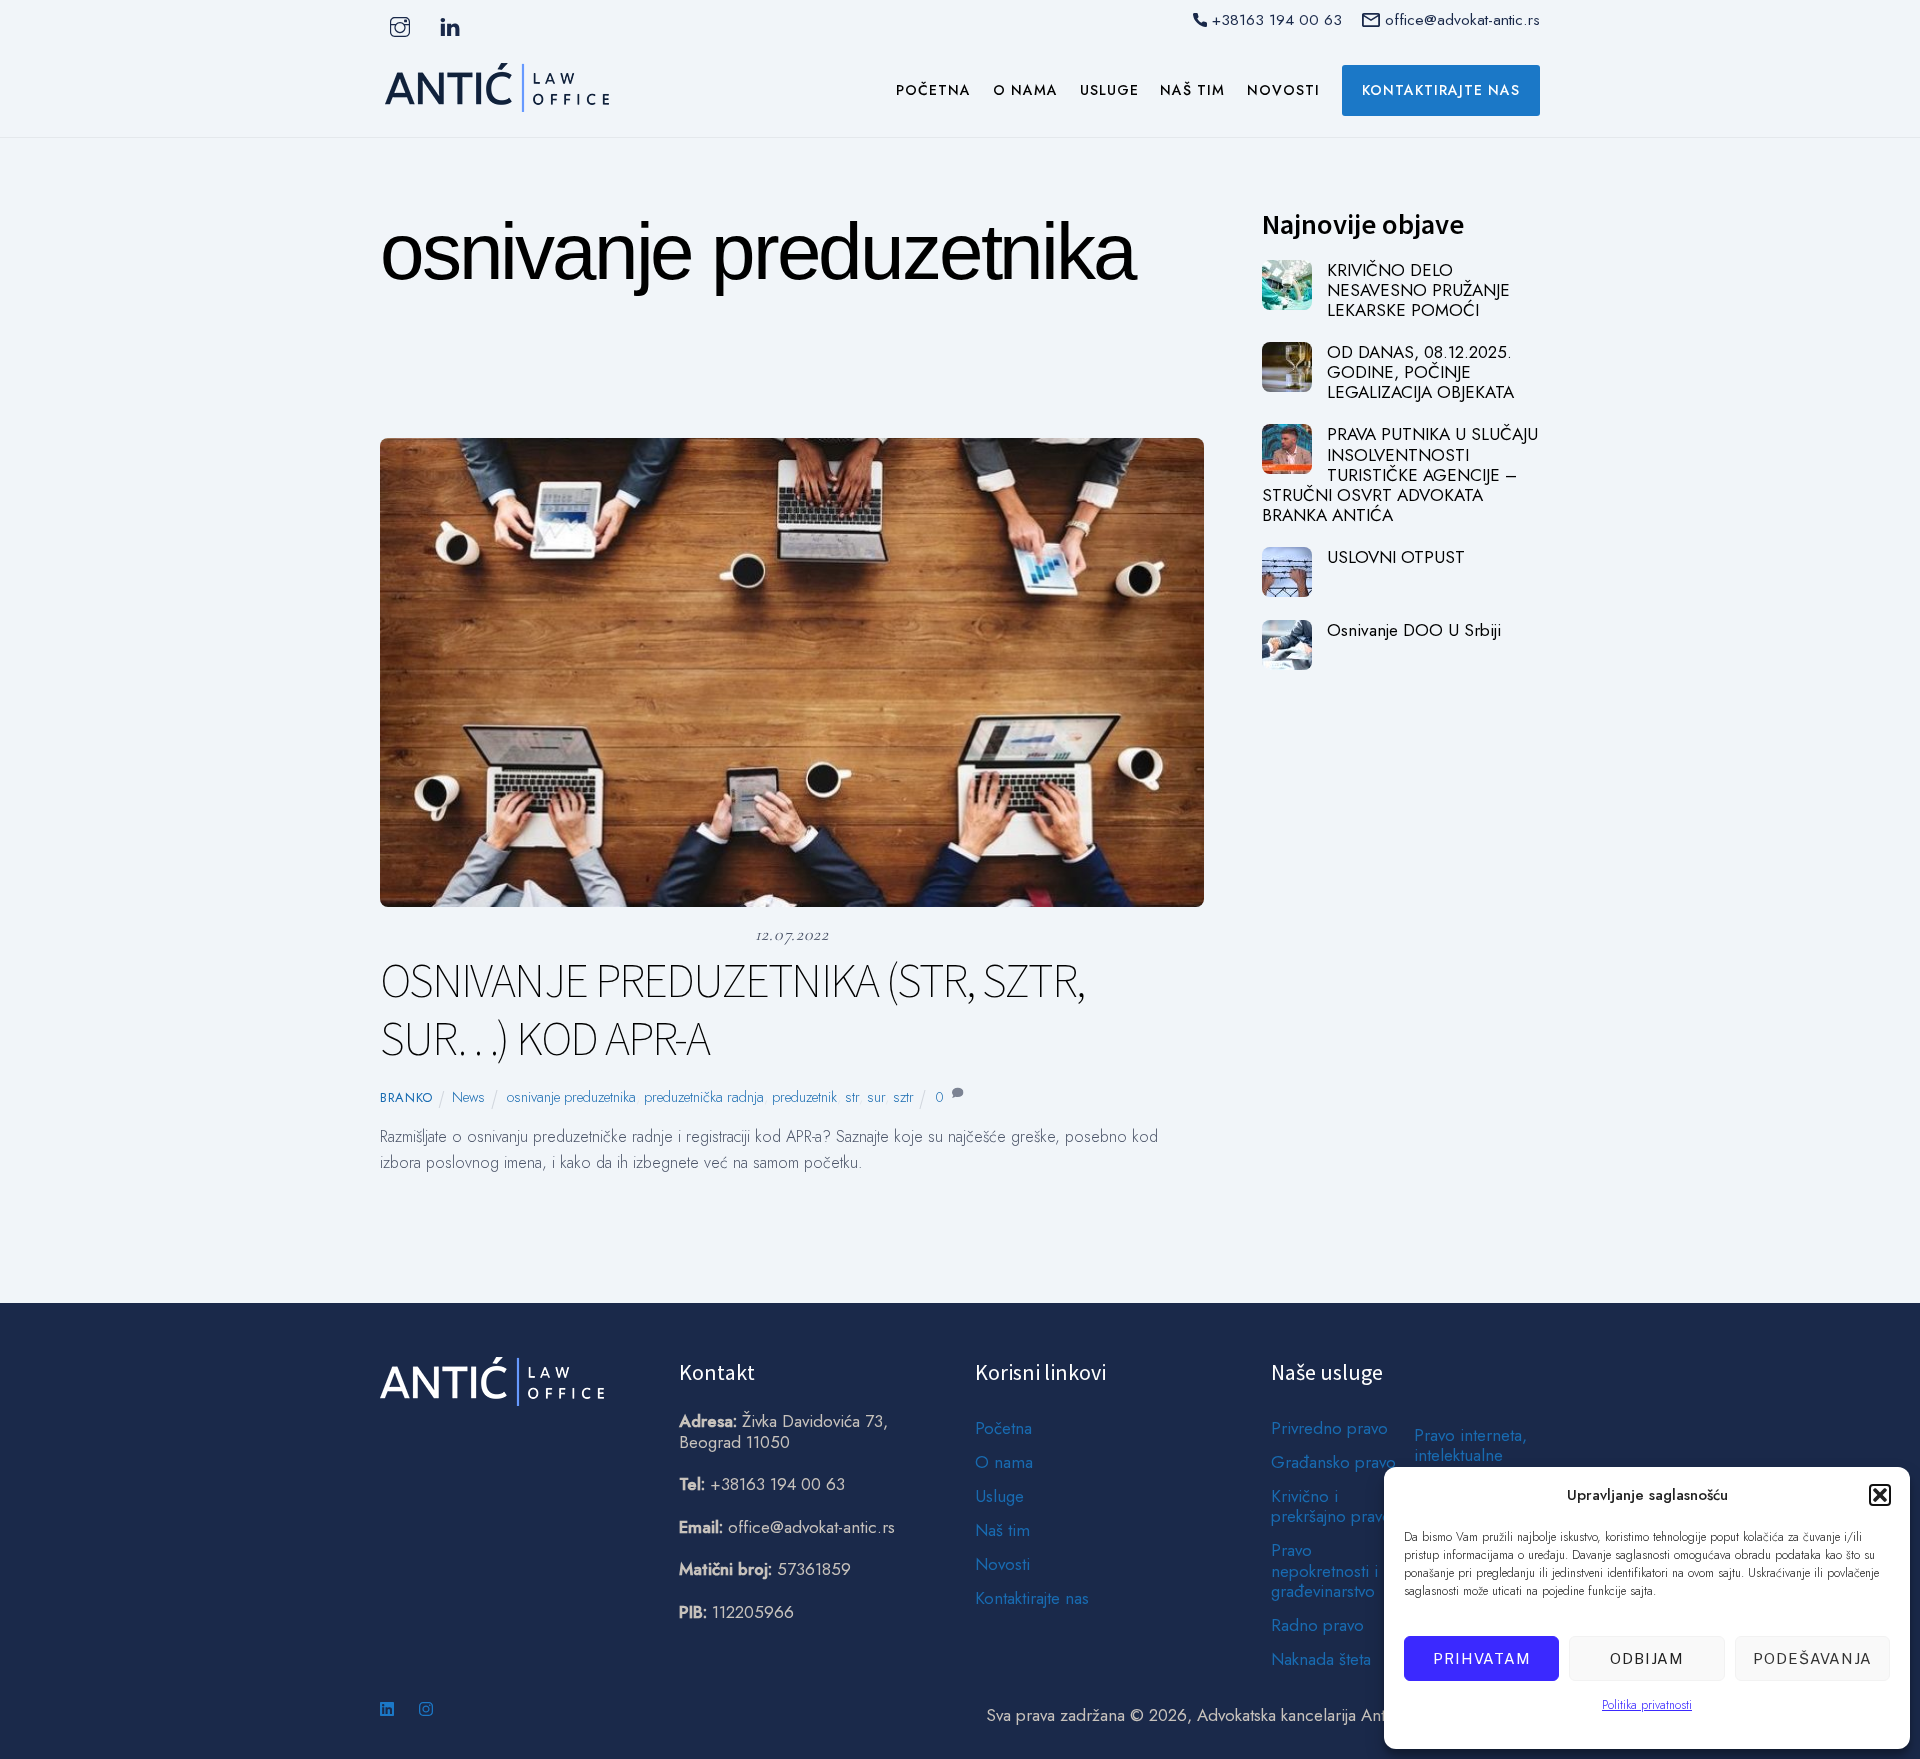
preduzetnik (804, 1097)
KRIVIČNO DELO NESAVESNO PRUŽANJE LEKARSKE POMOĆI (1418, 290)
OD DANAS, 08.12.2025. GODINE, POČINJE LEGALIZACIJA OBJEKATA (1420, 372)
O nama (1025, 90)
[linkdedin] (450, 25)
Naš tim (1192, 90)
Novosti (1283, 90)
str (852, 1097)
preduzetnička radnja (704, 1097)
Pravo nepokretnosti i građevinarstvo (1324, 1570)
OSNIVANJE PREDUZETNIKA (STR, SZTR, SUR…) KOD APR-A (732, 1009)
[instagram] (400, 25)
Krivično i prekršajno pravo (1331, 1506)
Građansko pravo (1333, 1462)
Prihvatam (1482, 1658)
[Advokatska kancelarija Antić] (497, 103)
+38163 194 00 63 (1277, 19)
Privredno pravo (1329, 1428)
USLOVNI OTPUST (1396, 557)
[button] (1880, 1495)
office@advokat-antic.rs (1462, 19)
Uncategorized (839, 393)
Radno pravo (1317, 1625)
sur (876, 1097)
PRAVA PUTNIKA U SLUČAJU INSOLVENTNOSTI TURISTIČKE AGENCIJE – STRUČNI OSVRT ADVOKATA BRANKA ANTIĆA (1400, 474)
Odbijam (1647, 1658)
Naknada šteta (1321, 1659)
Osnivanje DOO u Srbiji (1414, 630)
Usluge (1109, 90)
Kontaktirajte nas (1441, 90)
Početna (933, 90)
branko (406, 1097)
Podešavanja (1812, 1658)
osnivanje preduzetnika (571, 1097)
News (738, 393)
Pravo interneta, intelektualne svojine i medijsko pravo (1470, 1465)
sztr (903, 1097)
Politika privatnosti (1647, 1705)
